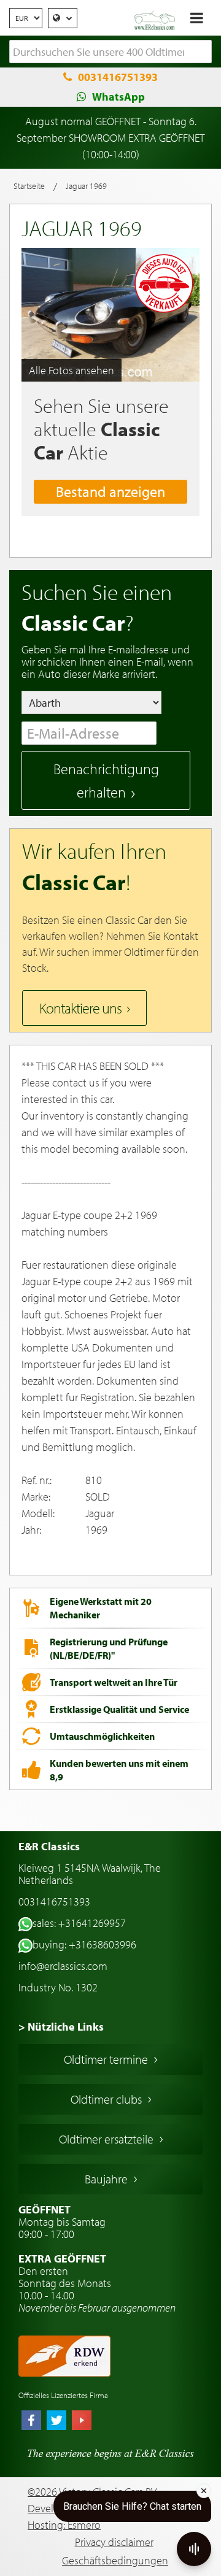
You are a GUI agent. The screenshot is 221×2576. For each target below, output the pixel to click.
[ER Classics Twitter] (56, 2421)
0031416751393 (118, 77)
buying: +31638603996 (84, 1944)
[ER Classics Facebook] (31, 2421)
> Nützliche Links (61, 2027)
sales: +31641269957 (79, 1923)
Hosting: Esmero (64, 2525)
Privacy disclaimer (114, 2542)
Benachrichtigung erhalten (106, 780)
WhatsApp (118, 97)
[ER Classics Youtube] (82, 2421)
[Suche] (203, 52)
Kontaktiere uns (80, 1008)
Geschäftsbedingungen (115, 2560)
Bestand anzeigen (110, 491)
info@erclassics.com (63, 1966)
